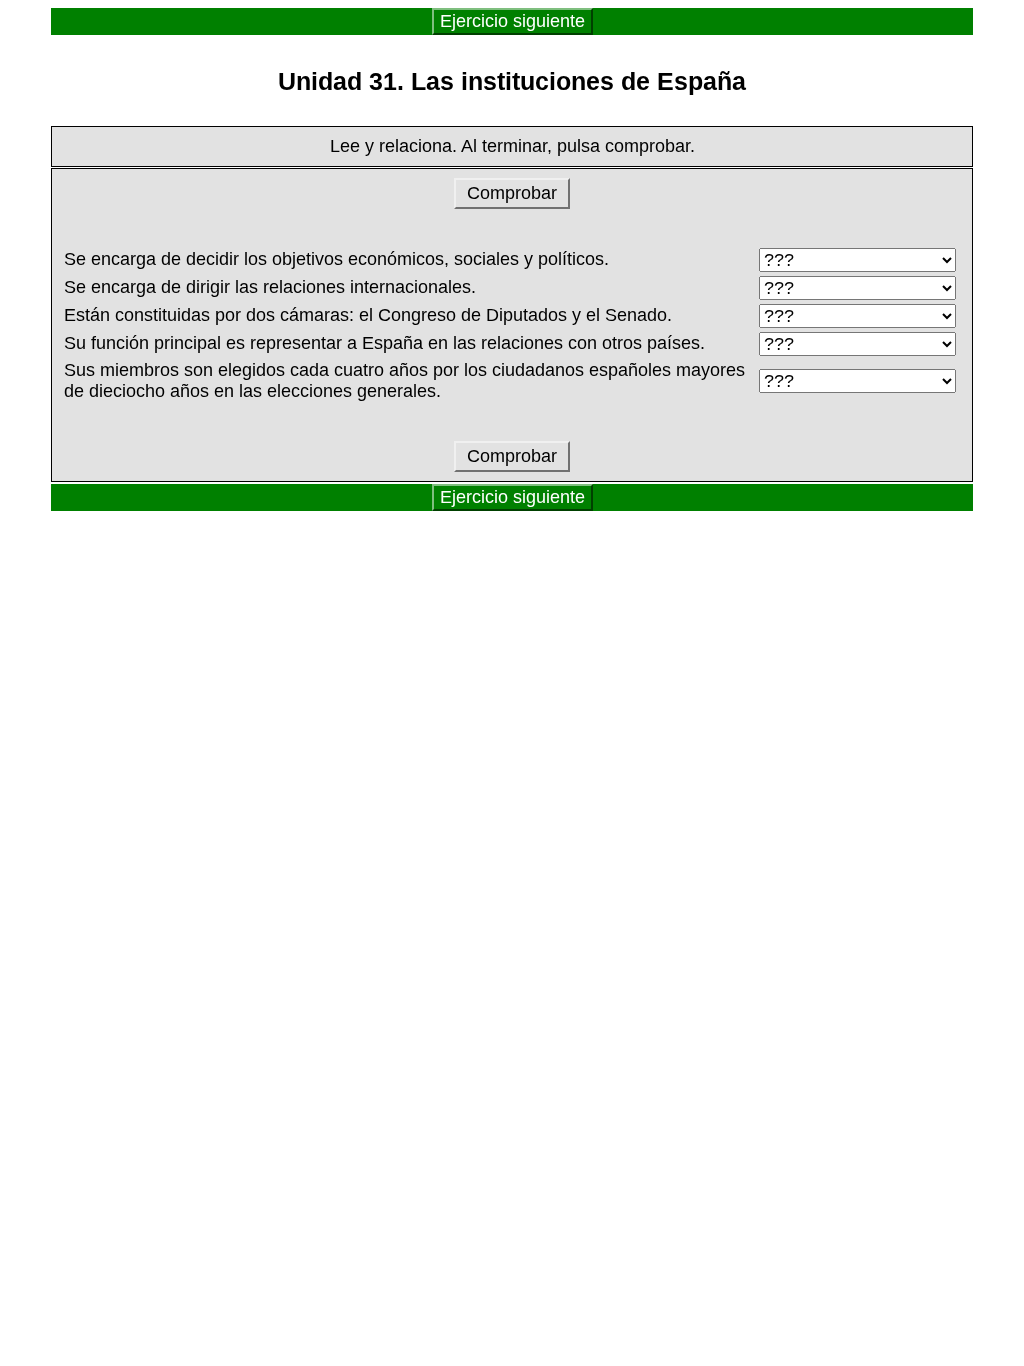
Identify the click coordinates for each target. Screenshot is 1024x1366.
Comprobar (512, 193)
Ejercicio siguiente (512, 21)
